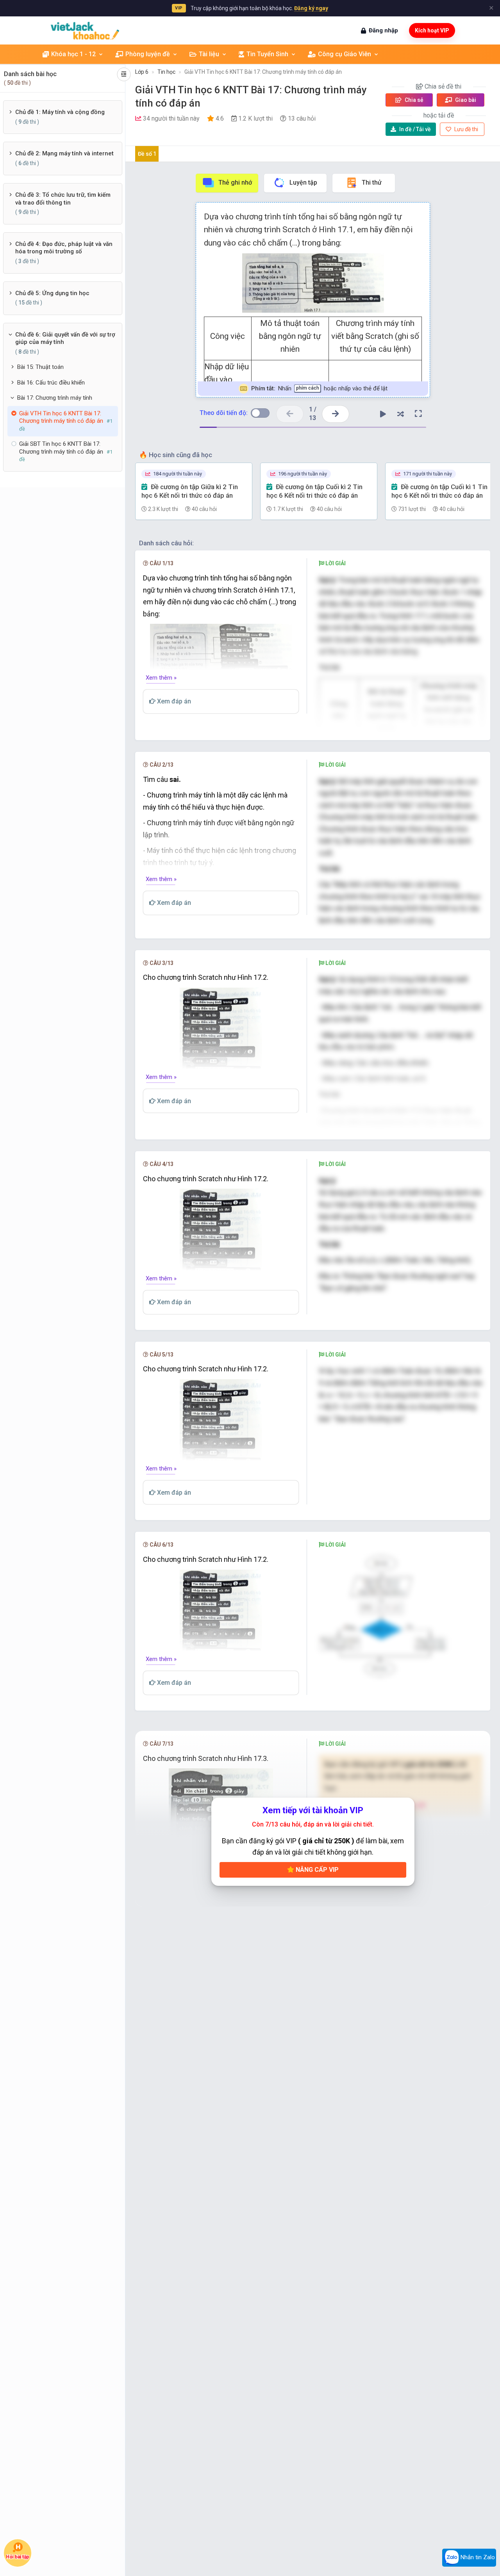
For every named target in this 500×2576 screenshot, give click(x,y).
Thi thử (372, 182)
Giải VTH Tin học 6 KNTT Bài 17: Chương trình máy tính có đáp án (263, 72)
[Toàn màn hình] (418, 414)
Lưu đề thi (466, 129)
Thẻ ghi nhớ (235, 182)
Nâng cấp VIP (316, 1870)
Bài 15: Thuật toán (40, 367)
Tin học (166, 72)
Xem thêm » (161, 678)
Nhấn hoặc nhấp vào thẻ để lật (319, 388)
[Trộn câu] (401, 414)
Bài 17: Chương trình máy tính (55, 398)
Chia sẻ (413, 100)
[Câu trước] (290, 414)
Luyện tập (303, 182)
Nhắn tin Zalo (477, 2557)
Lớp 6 (142, 72)
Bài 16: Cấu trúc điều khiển (51, 383)
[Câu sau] (336, 414)
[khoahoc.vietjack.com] (85, 31)
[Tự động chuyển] (383, 414)
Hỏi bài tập (18, 2557)
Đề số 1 (147, 154)
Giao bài (465, 100)
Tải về (415, 129)
